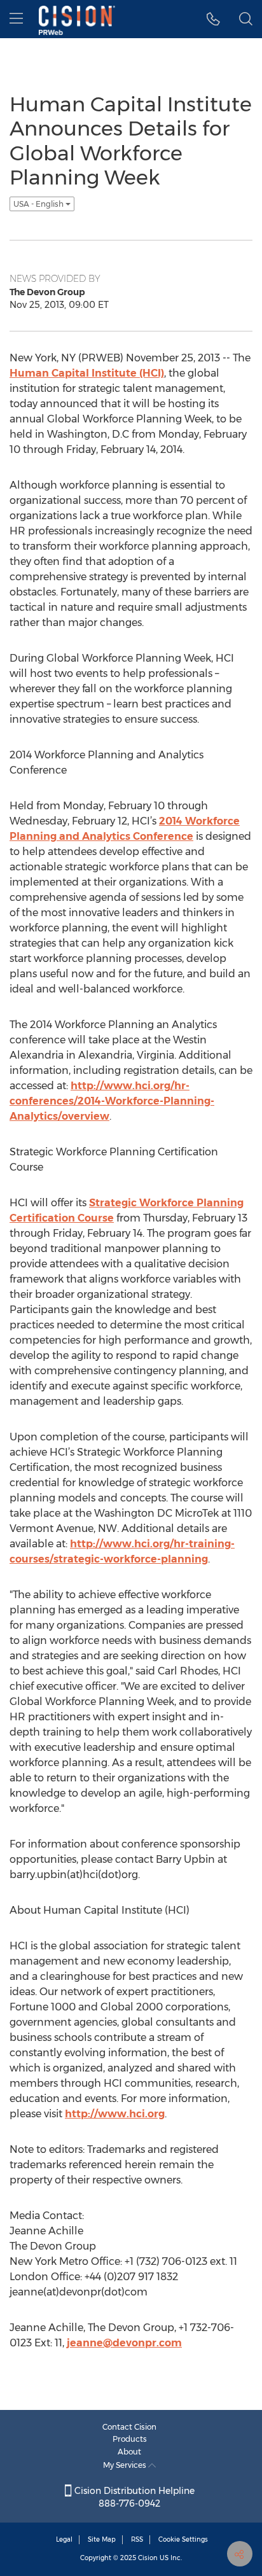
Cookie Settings (183, 2539)
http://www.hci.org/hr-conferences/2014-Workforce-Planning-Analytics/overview (112, 1101)
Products (130, 2439)
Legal (64, 2539)
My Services (126, 2465)
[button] (213, 19)
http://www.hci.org (115, 2114)
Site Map (102, 2539)
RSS (137, 2539)
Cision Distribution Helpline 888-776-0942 (133, 2497)
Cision (148, 2558)
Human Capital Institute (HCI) (87, 373)
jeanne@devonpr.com (124, 2343)
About (129, 2452)
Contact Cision (129, 2427)
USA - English (39, 204)
